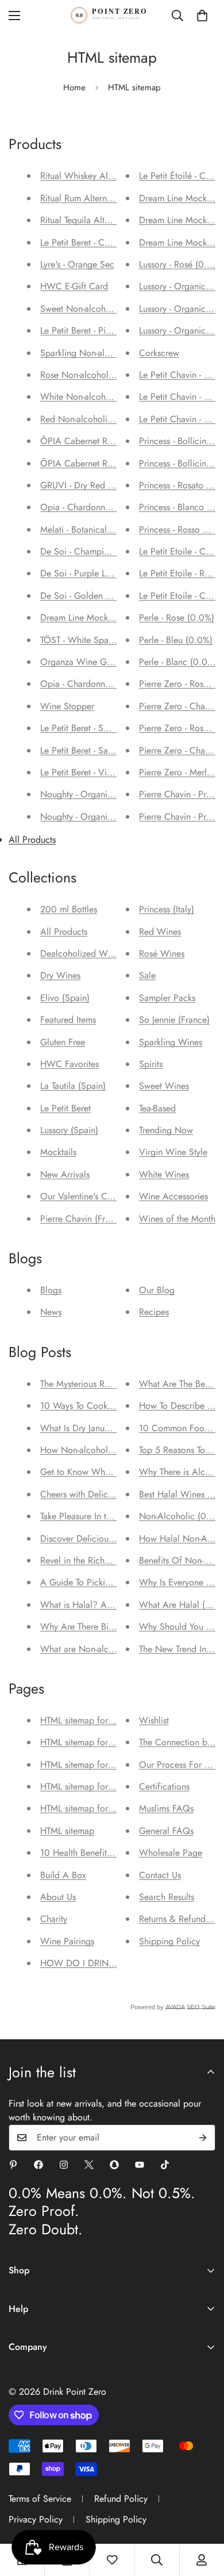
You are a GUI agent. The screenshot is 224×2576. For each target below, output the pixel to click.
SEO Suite (201, 2007)
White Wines (164, 1174)
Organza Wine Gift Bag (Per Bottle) (109, 662)
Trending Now (166, 1130)
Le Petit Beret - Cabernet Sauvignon (108, 242)
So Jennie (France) (174, 1020)
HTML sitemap (67, 1831)
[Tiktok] (165, 2165)
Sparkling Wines (171, 1042)
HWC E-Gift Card (74, 286)
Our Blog (157, 1290)
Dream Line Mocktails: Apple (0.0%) (111, 618)
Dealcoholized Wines (82, 953)
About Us (58, 1897)
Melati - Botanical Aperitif (89, 530)
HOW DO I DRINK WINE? (93, 1963)
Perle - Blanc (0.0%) (178, 662)
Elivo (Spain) (65, 998)
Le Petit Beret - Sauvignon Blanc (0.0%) (116, 750)
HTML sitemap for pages (87, 1786)
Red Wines (160, 932)
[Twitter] (89, 2165)
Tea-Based (157, 1108)
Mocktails (58, 1152)
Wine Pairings (67, 1941)
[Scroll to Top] (203, 2515)
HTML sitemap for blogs (86, 1808)
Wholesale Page (171, 1853)
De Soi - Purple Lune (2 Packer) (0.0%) (116, 573)
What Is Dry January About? (94, 1428)
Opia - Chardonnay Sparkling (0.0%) (111, 684)
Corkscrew (159, 353)
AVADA (175, 2007)
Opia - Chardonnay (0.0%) (92, 507)
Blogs (51, 1290)
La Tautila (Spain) (73, 1086)
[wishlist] (112, 2560)
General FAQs (166, 1831)
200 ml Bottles (69, 909)
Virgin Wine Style (173, 1152)
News (51, 1312)
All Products (32, 840)
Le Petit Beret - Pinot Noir (89, 330)
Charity (54, 1919)
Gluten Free (63, 1042)
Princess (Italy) (167, 909)
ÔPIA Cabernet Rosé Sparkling (100, 441)
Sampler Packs (167, 998)
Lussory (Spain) (69, 1130)
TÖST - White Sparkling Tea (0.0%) (107, 640)
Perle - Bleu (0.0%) (176, 640)
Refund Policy (121, 2499)
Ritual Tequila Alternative (87, 220)
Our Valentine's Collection (90, 1196)
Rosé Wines (162, 953)
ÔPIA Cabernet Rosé (80, 463)
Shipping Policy (169, 1941)
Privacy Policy (36, 2519)
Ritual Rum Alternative (82, 198)
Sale (147, 975)
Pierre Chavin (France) (83, 1219)
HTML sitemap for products (92, 1720)
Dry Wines (60, 975)
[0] (202, 16)
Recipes (154, 1312)
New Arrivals (65, 1174)
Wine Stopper (67, 706)
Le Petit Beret (65, 1108)
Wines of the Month (177, 1219)
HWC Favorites (69, 1064)
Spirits (151, 1064)
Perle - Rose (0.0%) (177, 618)
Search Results (167, 1897)
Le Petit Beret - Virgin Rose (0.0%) (107, 772)
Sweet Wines (164, 1086)
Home (74, 87)
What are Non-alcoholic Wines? (103, 1649)
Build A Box (63, 1875)
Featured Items (68, 1020)
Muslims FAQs (166, 1808)
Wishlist (154, 1720)
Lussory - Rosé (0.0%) (181, 264)
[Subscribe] (203, 2138)
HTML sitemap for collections (96, 1765)
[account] (202, 2560)
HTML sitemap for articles (89, 1742)
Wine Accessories (173, 1196)
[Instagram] (64, 2165)
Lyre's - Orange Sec (77, 264)
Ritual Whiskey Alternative (90, 176)
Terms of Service (40, 2499)
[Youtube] (140, 2165)
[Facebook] (38, 2165)
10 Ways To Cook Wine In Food (102, 1406)
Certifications (164, 1786)
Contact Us (160, 1875)
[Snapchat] (114, 2165)
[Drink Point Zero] (112, 15)
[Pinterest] (13, 2165)
